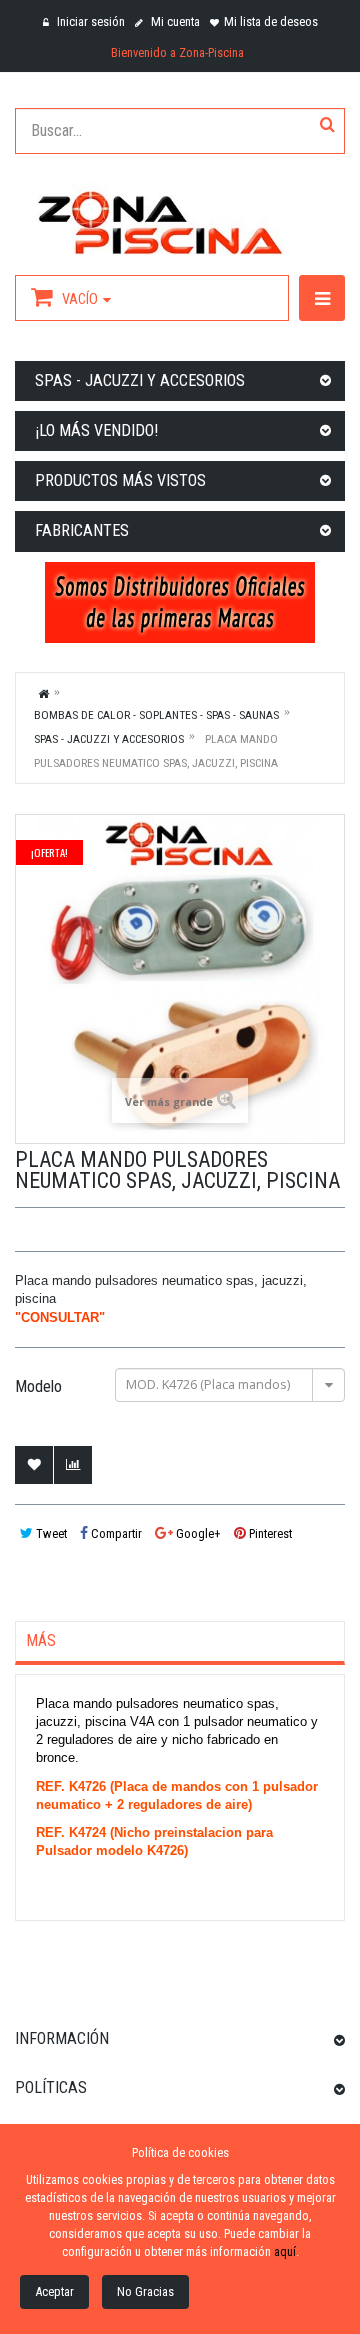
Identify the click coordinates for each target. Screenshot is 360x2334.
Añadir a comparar (73, 1465)
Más (41, 1641)
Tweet (50, 1533)
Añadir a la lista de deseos (34, 1465)
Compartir (115, 1533)
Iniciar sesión (89, 21)
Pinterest (269, 1533)
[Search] (327, 125)
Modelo (40, 1387)
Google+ (197, 1533)
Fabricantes (82, 530)
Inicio (44, 693)
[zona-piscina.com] (180, 219)
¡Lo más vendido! (96, 430)
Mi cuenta (174, 21)
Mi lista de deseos (271, 21)
